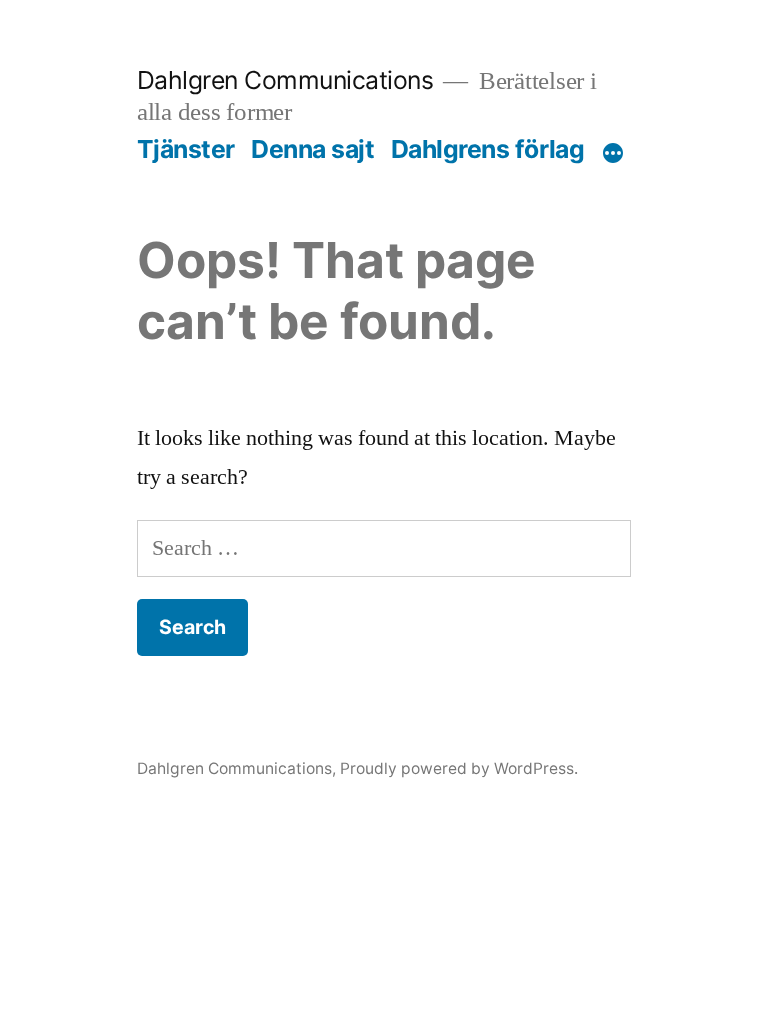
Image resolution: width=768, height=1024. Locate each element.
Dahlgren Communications (285, 80)
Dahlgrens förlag (487, 149)
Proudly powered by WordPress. (459, 768)
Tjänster (186, 149)
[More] (613, 153)
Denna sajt (312, 149)
